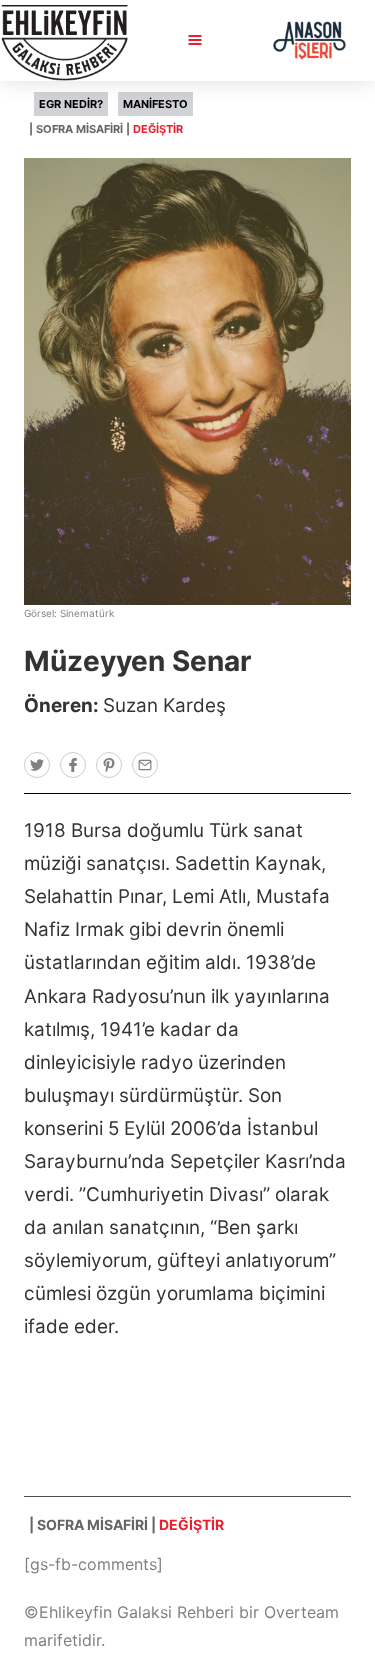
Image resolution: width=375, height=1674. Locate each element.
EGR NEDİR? (71, 104)
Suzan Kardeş (164, 705)
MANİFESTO (155, 104)
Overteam (301, 1612)
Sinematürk (87, 613)
